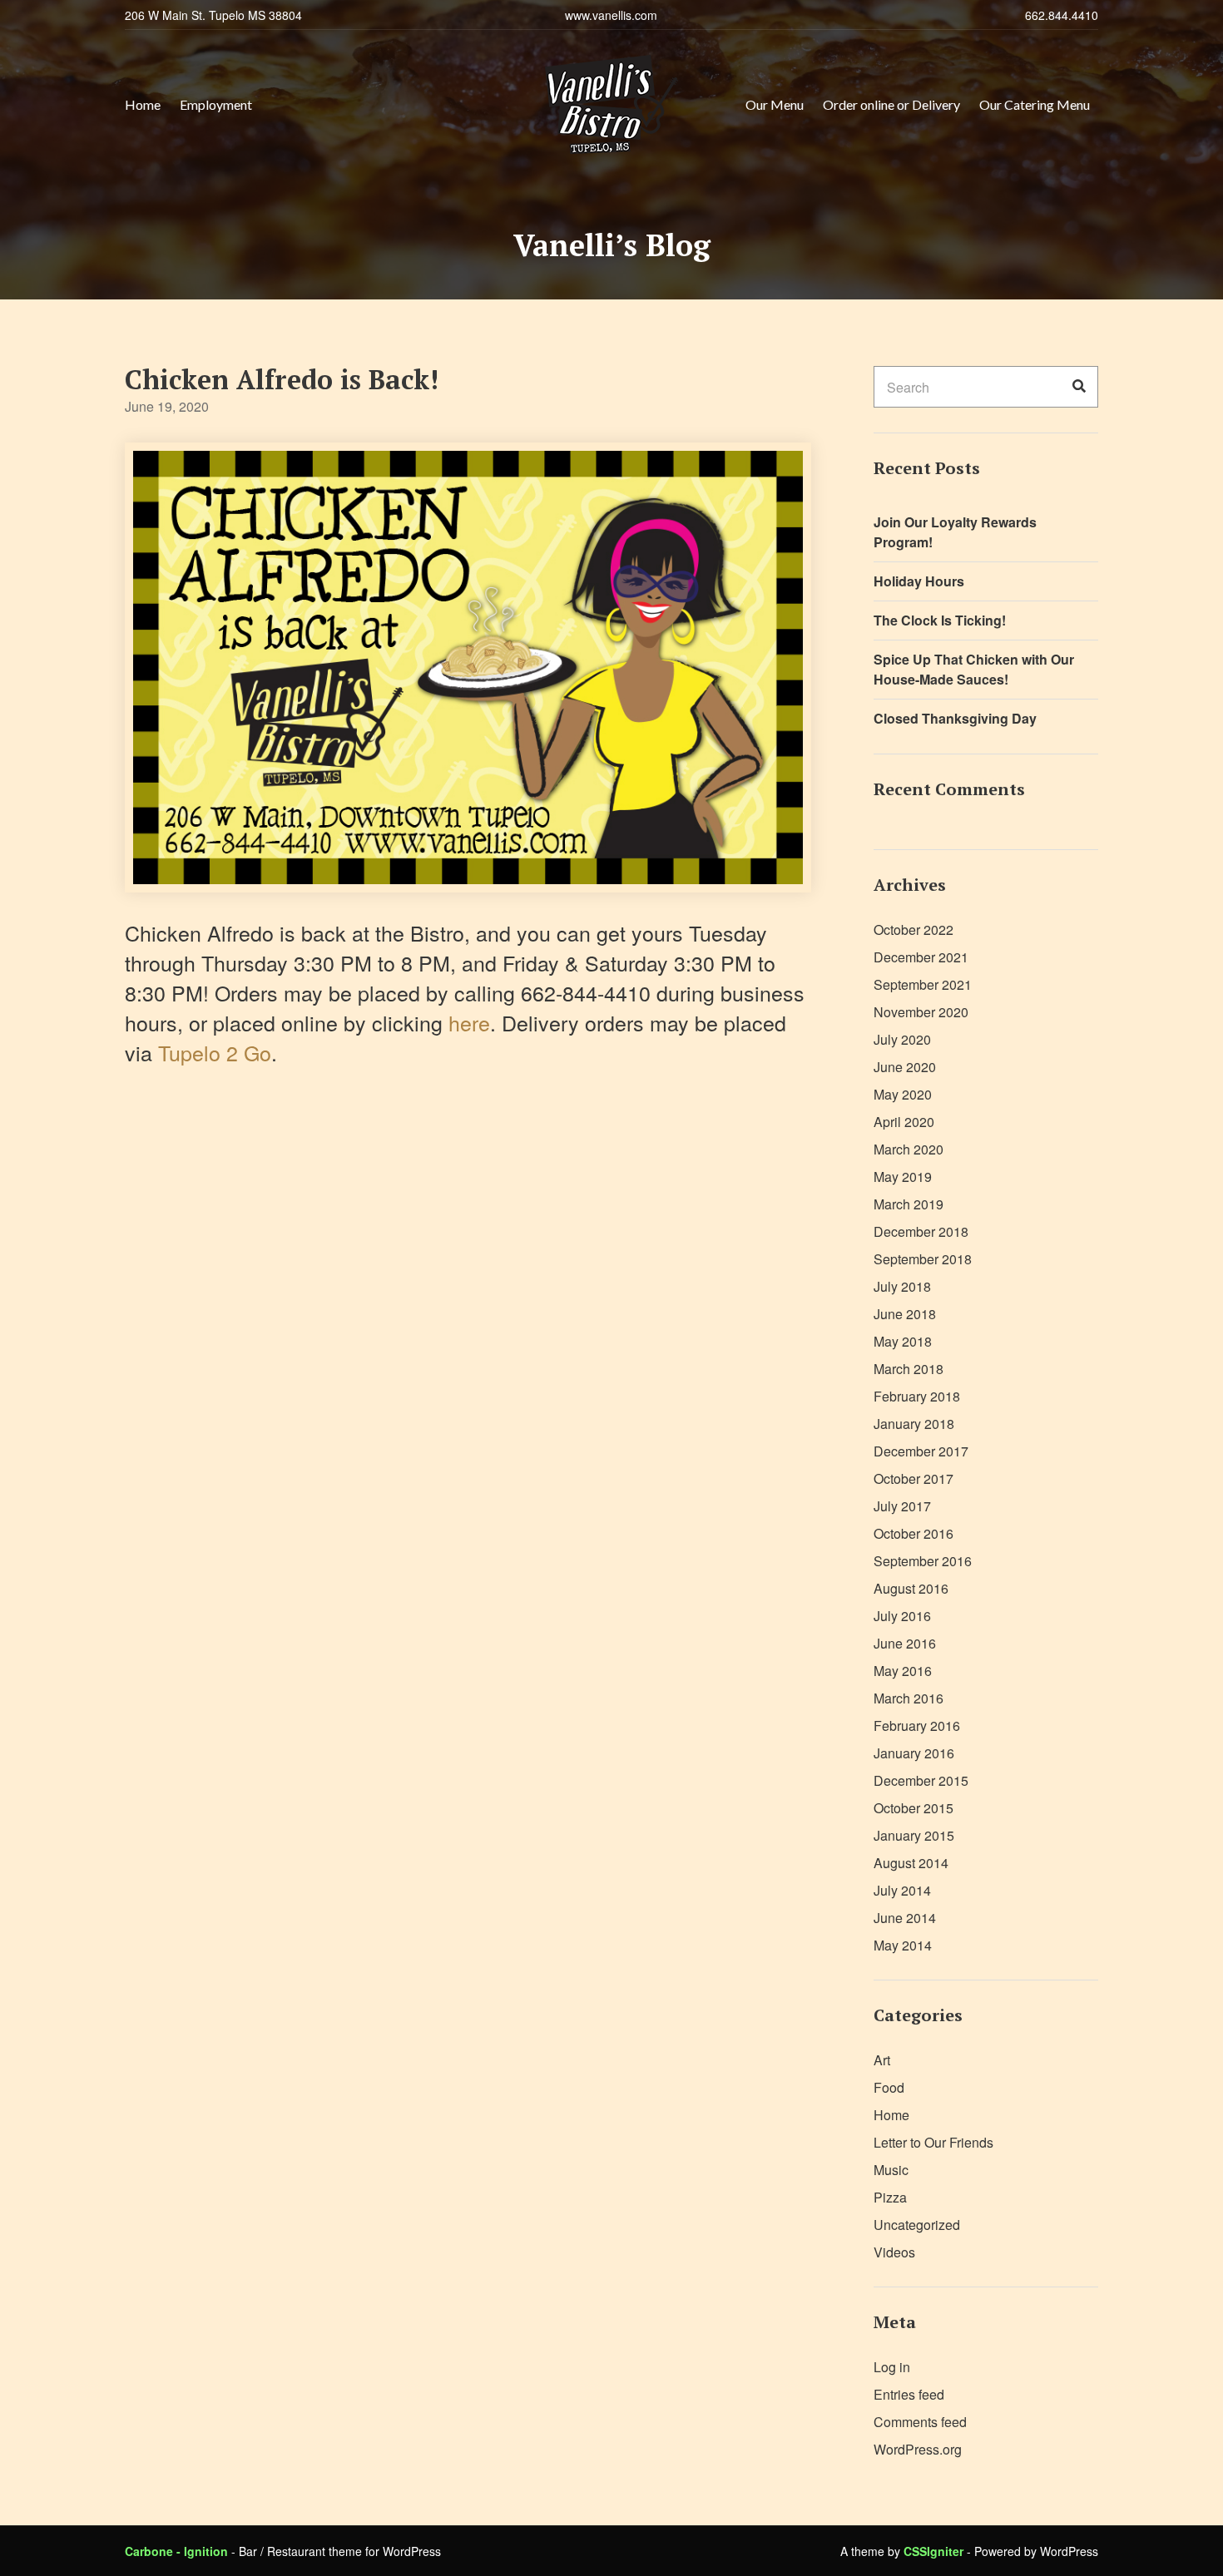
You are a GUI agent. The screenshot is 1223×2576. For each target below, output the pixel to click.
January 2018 (914, 1424)
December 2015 (921, 1780)
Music (891, 2170)
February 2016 (917, 1726)
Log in (892, 2367)
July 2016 (902, 1616)
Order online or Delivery (891, 104)
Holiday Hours (919, 581)
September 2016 (923, 1561)
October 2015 (914, 1808)
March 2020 (909, 1149)
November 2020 (921, 1012)
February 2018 (917, 1396)
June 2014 (905, 1918)
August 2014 (911, 1863)
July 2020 (902, 1039)
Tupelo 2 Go (215, 1052)
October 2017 (914, 1478)
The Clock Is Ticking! (940, 620)
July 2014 (902, 1890)
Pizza (890, 2197)
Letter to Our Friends (933, 2142)
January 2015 (914, 1835)
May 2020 (903, 1094)
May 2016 (903, 1671)
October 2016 (914, 1533)
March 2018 (909, 1369)
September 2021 (923, 984)
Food (889, 2087)
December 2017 (921, 1451)
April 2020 (904, 1122)
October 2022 (914, 930)
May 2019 (903, 1177)
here (469, 1022)
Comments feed (920, 2422)
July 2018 (902, 1286)
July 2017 (902, 1506)
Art (882, 2060)
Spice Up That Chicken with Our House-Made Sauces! (974, 669)
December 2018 (921, 1231)
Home (143, 104)
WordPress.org (918, 2449)
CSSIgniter (933, 2551)
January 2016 (914, 1753)
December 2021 (921, 957)
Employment (216, 104)
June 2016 (905, 1643)
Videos (894, 2252)
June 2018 (905, 1314)
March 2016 (909, 1698)
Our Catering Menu (1035, 104)
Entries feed (909, 2394)
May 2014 (903, 1945)
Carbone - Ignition (176, 2551)
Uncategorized (917, 2225)
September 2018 (923, 1259)
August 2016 (911, 1588)
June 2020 (905, 1067)
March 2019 (909, 1204)
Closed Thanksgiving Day (955, 718)
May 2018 (903, 1341)
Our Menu (775, 104)
